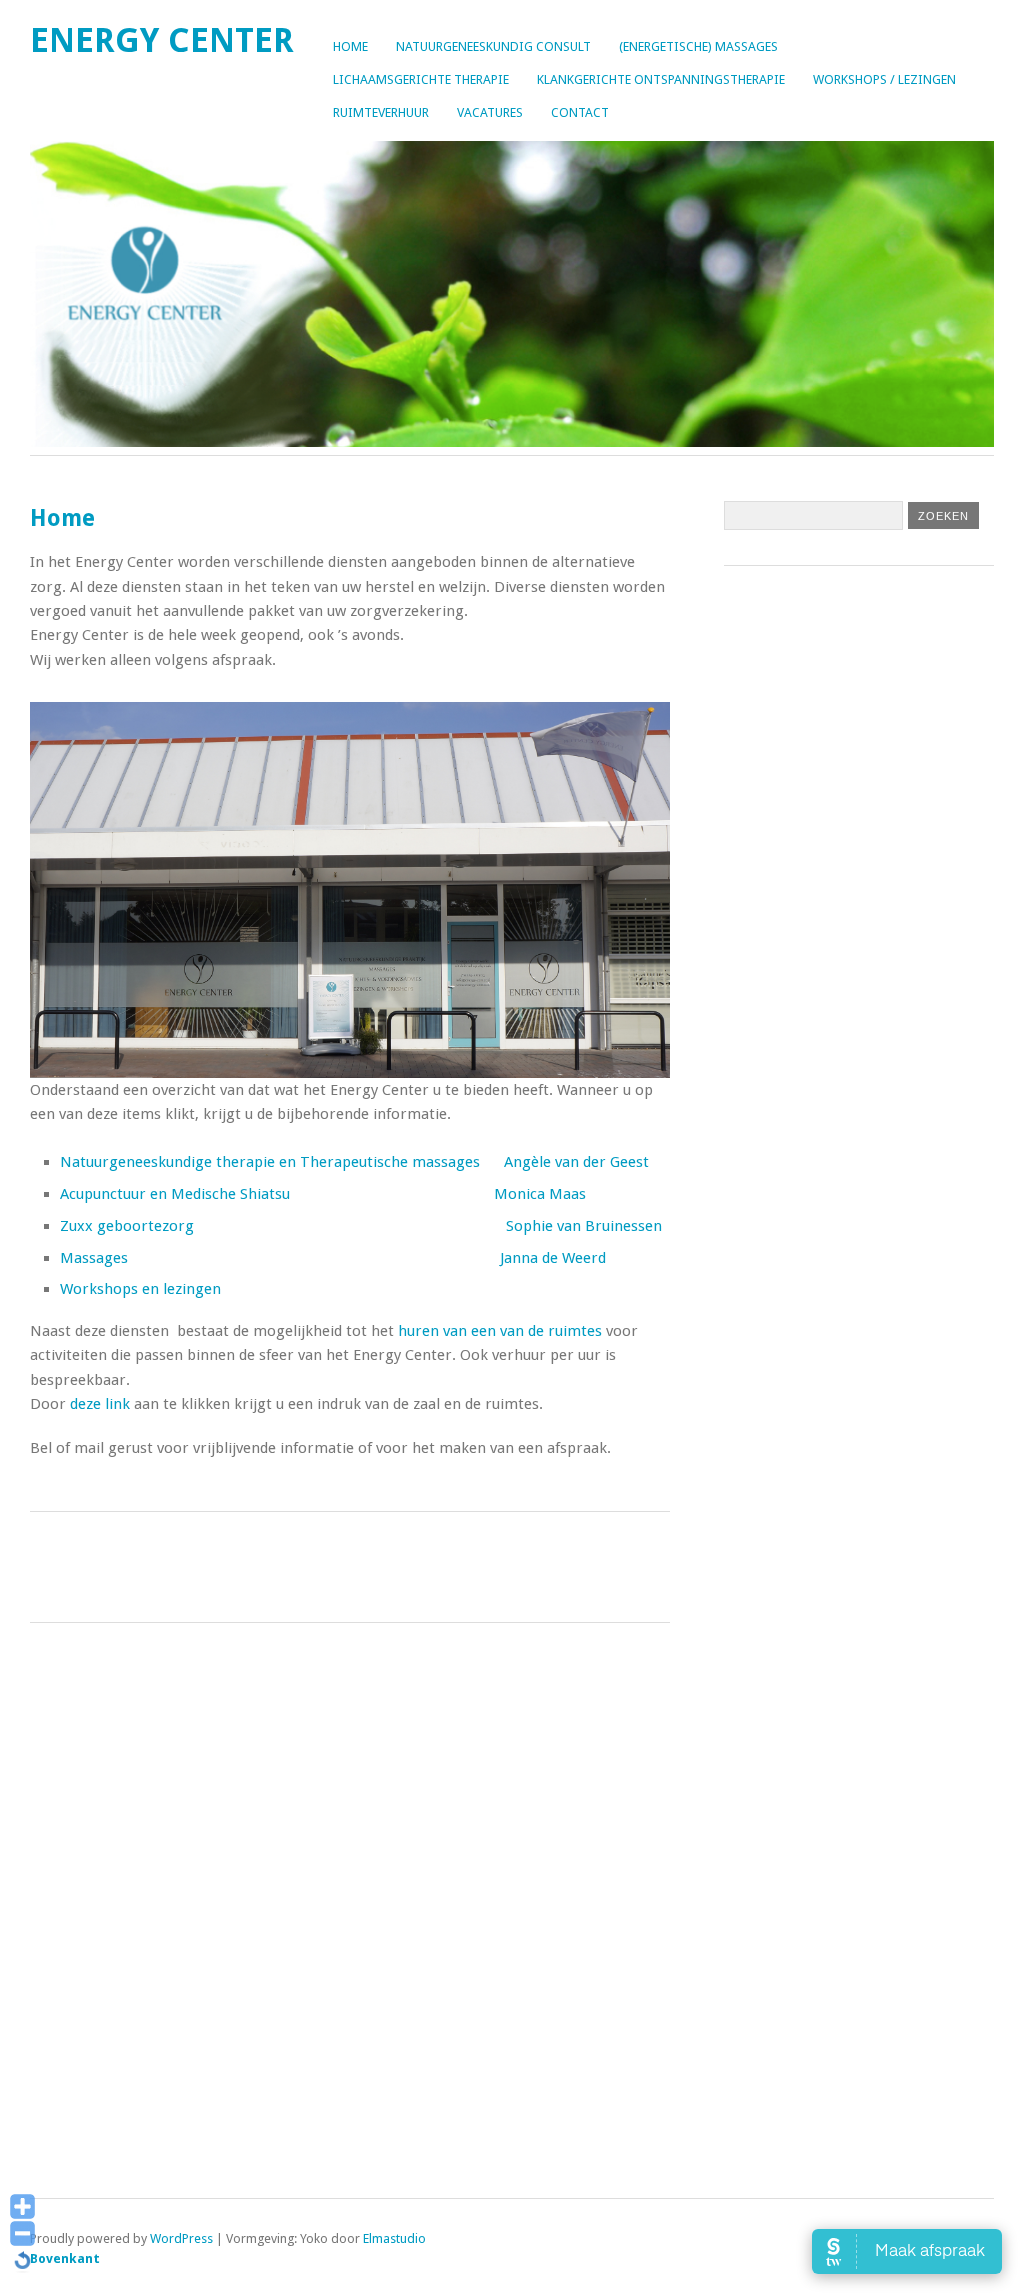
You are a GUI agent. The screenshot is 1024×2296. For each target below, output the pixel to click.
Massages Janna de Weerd (333, 1258)
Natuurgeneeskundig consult (493, 46)
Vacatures (490, 112)
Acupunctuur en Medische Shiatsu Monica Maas (323, 1194)
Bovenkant (65, 2258)
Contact (580, 112)
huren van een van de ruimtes (500, 1331)
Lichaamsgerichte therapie (421, 79)
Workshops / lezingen (884, 79)
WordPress (181, 2238)
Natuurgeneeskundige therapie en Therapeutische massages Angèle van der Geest (354, 1162)
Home (350, 46)
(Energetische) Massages (698, 46)
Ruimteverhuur (381, 112)
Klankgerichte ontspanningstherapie (661, 79)
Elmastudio (394, 2238)
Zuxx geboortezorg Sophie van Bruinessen (361, 1226)
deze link (102, 1404)
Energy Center (162, 40)
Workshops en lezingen (140, 1289)
